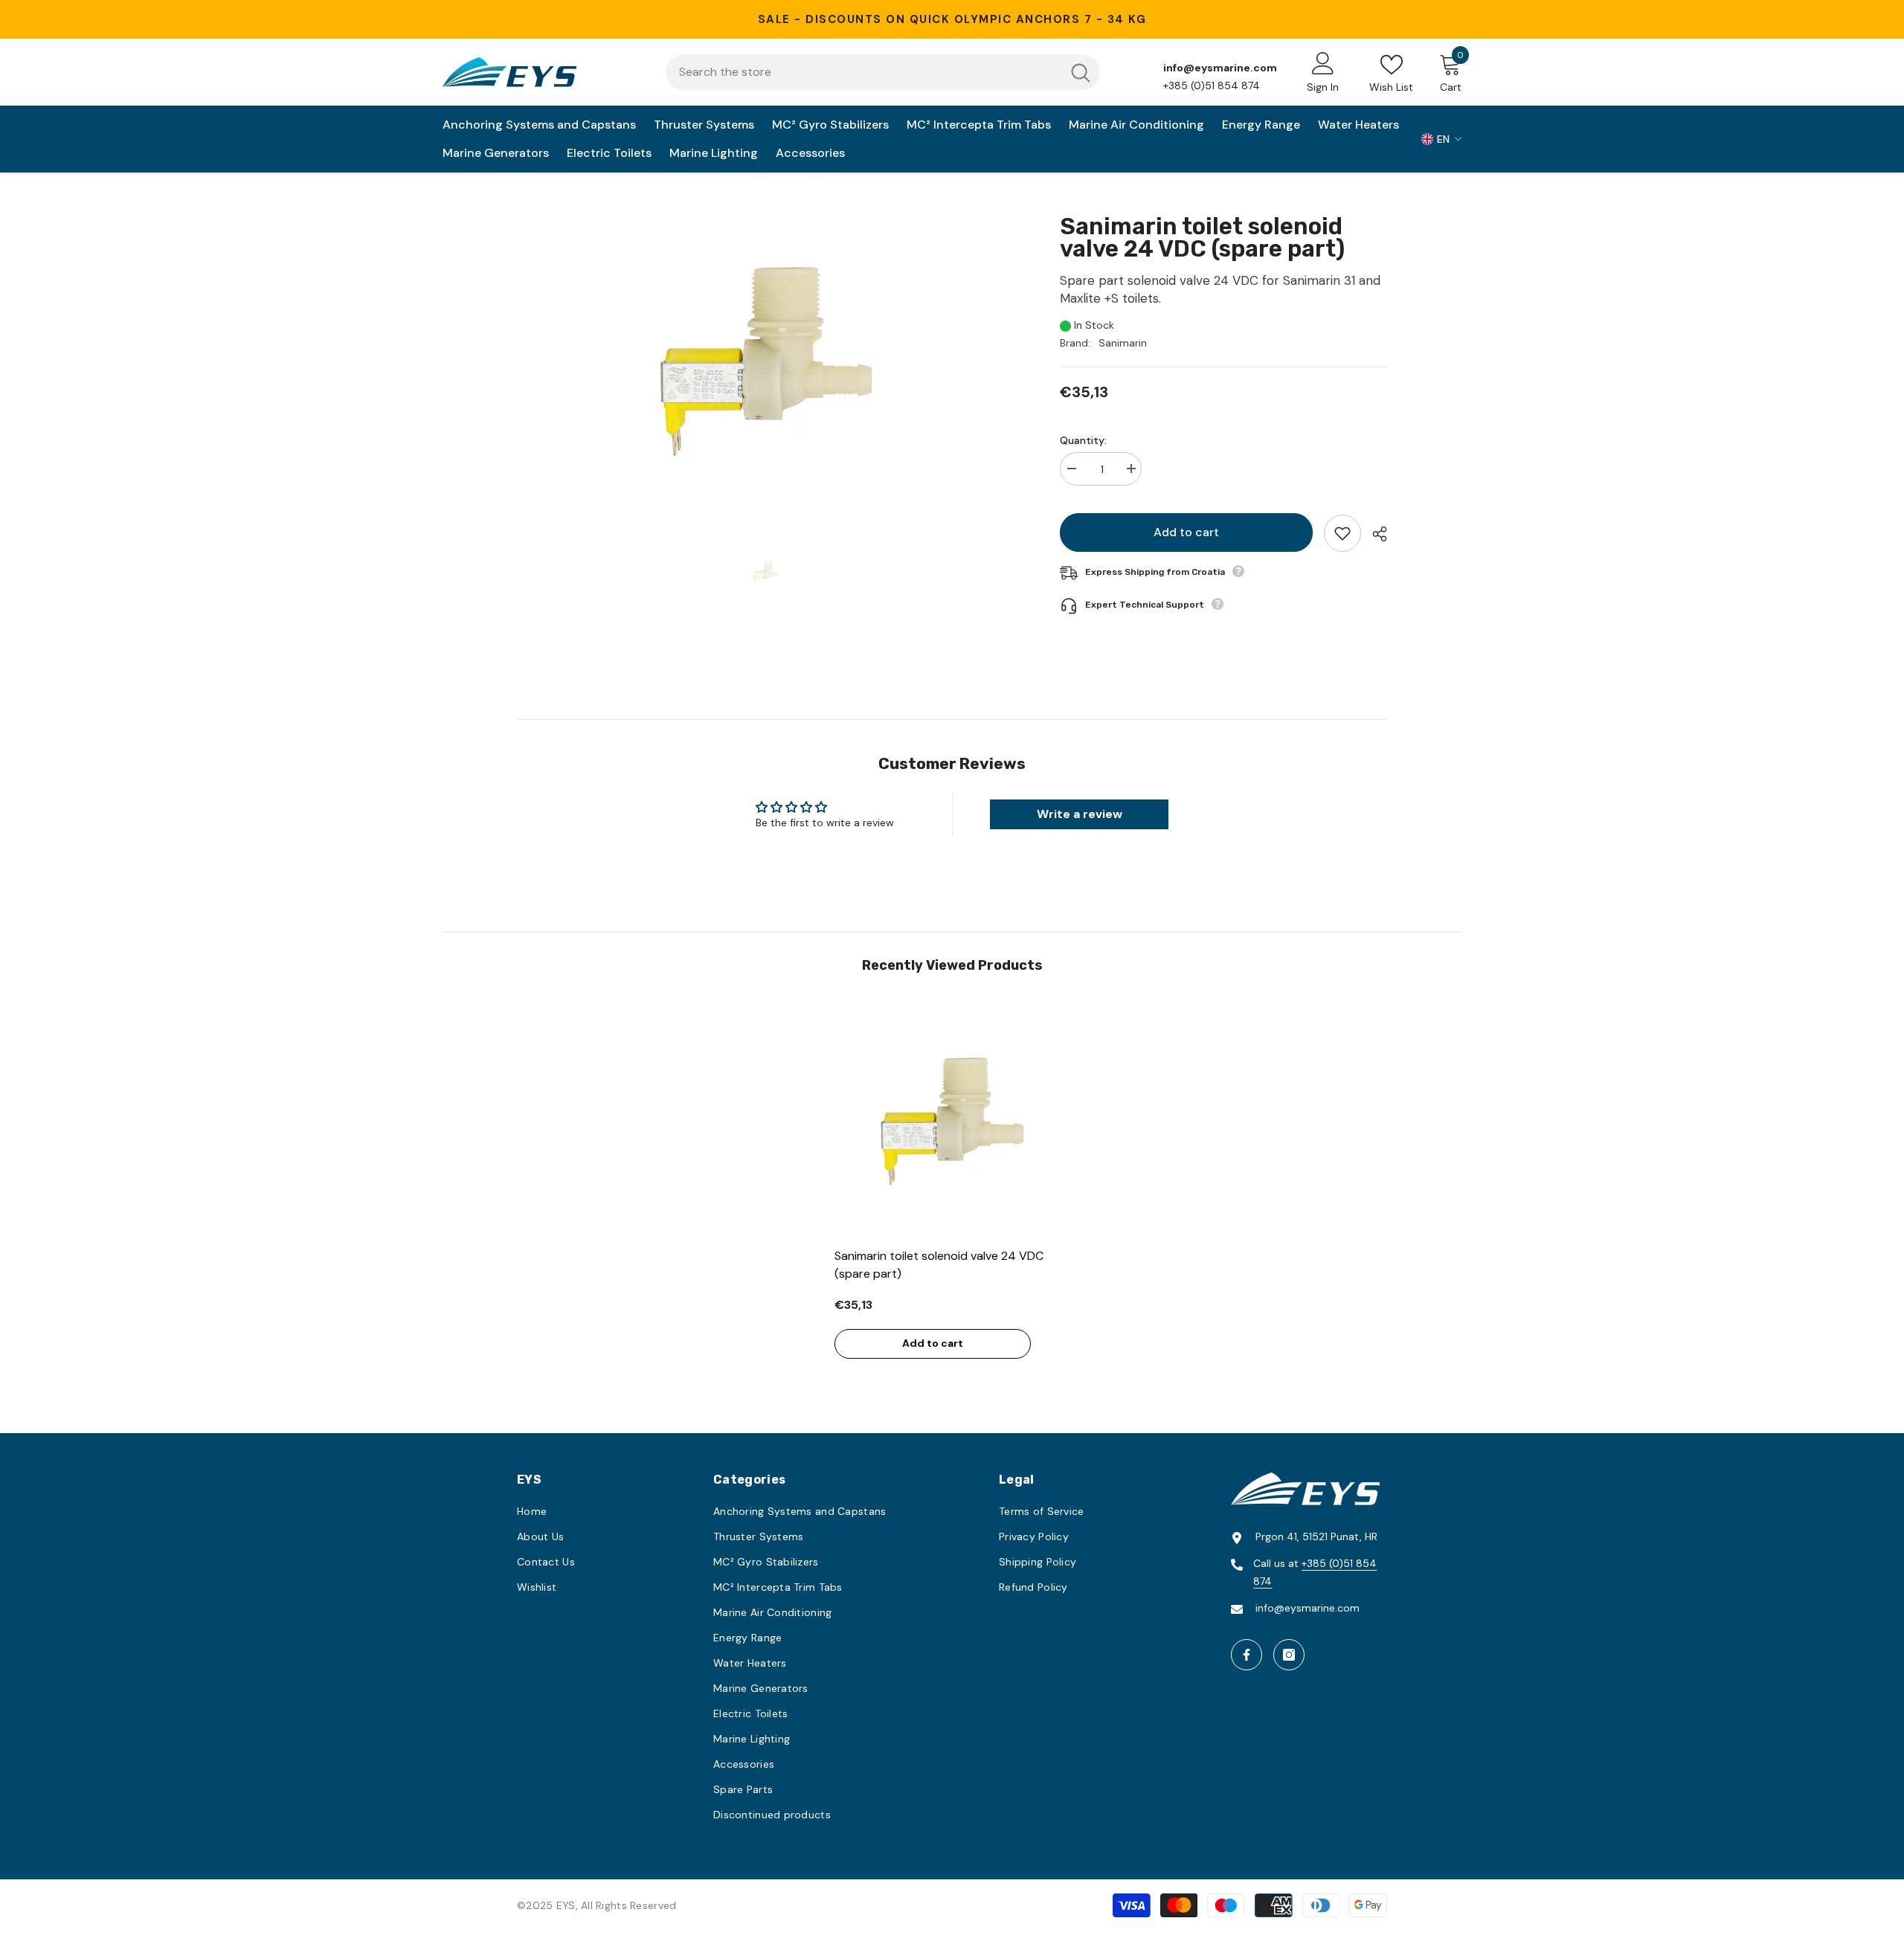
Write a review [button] (1080, 814)
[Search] (883, 72)
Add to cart (1186, 532)
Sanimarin (1123, 343)
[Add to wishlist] (1342, 533)
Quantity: (1083, 440)
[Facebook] (1247, 1655)
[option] (766, 362)
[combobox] (863, 72)
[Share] (1374, 534)
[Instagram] (1289, 1655)
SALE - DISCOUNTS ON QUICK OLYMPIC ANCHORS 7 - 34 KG (952, 19)
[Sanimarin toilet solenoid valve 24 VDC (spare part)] (952, 1122)
